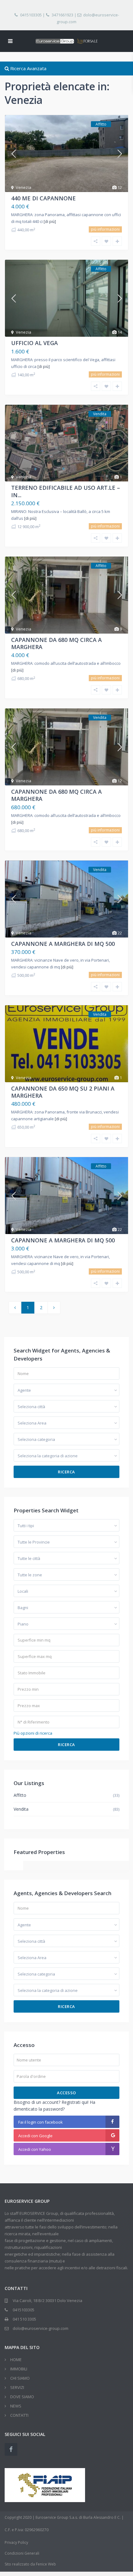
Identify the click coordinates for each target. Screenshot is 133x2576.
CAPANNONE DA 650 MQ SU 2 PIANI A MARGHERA (63, 1092)
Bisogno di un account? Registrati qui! (51, 2102)
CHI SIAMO (20, 2378)
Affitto (20, 1795)
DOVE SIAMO (22, 2397)
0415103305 (31, 15)
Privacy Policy (16, 2542)
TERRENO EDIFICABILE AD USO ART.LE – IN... (66, 491)
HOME (16, 2360)
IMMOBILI (19, 2369)
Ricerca (66, 1472)
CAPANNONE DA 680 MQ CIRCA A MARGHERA (56, 643)
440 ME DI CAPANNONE (43, 198)
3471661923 (62, 15)
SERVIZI (17, 2387)
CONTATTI (19, 2415)
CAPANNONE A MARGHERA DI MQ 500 (63, 944)
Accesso (66, 2093)
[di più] (50, 222)
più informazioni (105, 229)
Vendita (21, 1809)
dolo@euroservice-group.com (88, 18)
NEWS (16, 2406)
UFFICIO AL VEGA (34, 343)
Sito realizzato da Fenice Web (30, 2564)
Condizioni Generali (22, 2553)
